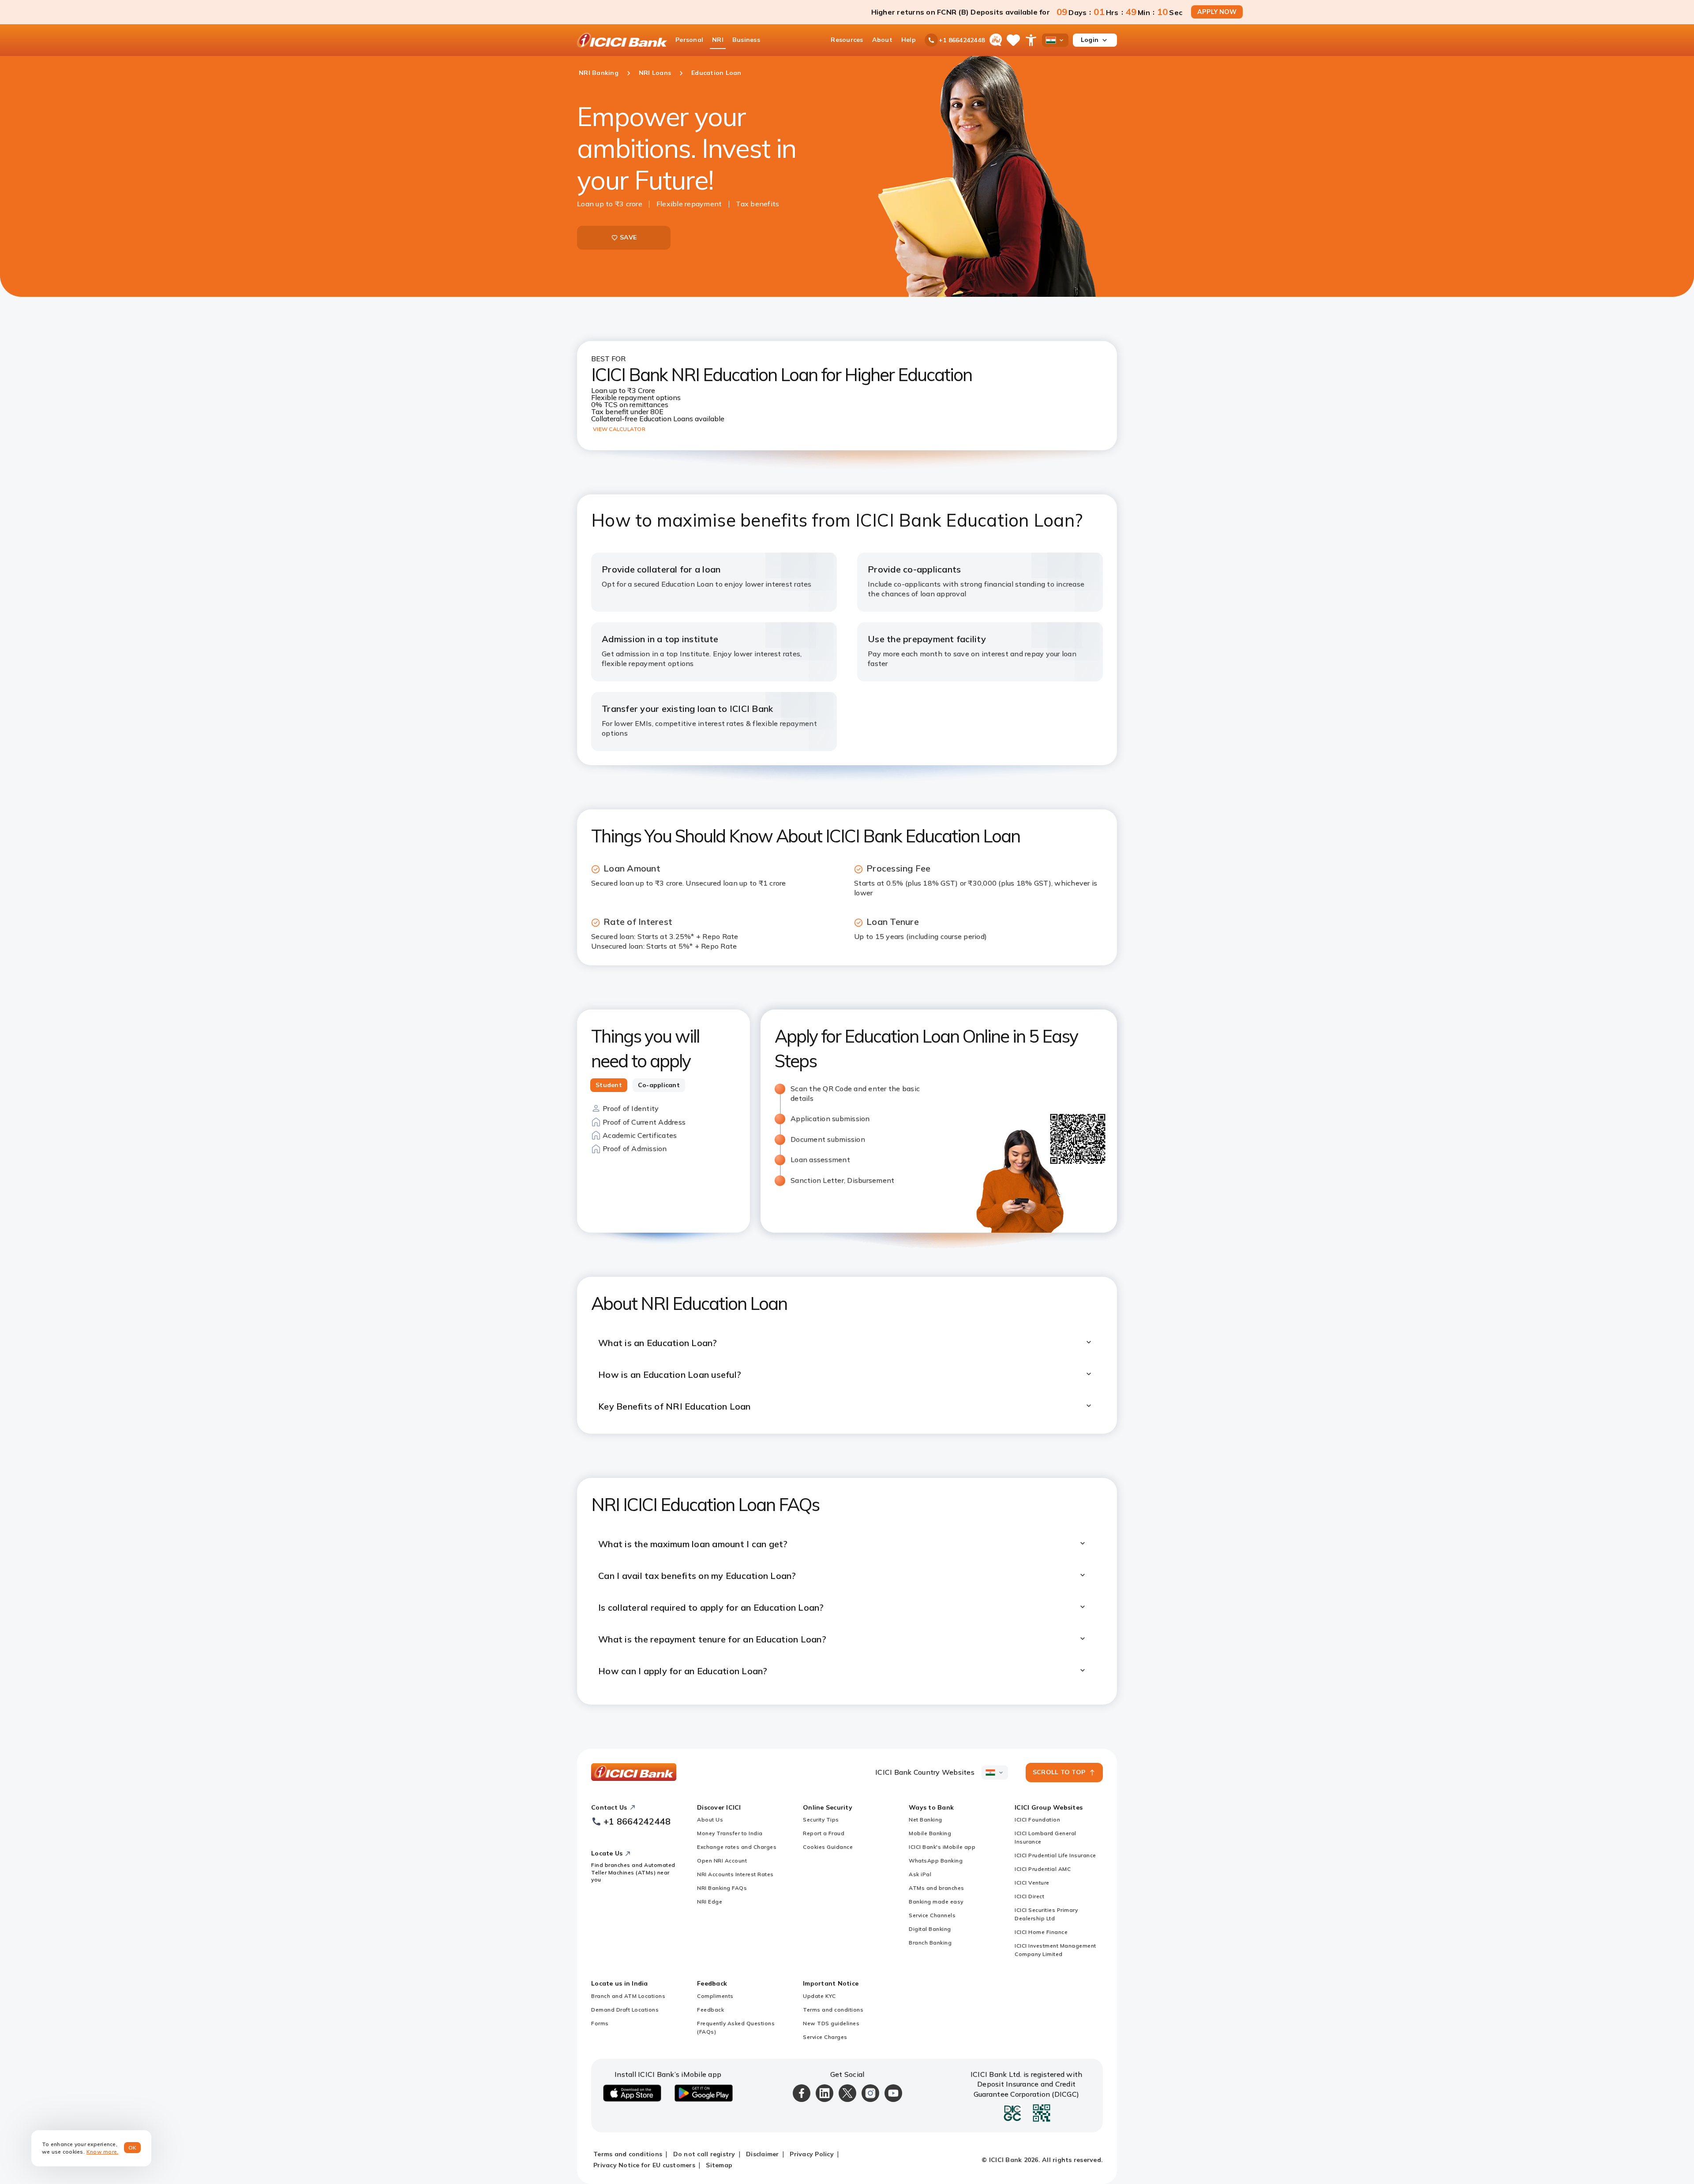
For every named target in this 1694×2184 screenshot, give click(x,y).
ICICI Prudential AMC (1043, 1869)
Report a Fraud (824, 1833)
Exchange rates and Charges (737, 1847)
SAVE (628, 237)
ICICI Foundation (1037, 1819)
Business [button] (746, 40)
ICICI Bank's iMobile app (942, 1847)
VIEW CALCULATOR (619, 429)
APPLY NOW (1217, 12)
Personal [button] (689, 40)
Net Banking (926, 1819)
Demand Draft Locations (625, 2010)
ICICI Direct (1029, 1896)
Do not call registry (704, 2154)
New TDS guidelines (831, 2023)
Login (1090, 40)
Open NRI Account (722, 1861)
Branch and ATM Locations (628, 1996)
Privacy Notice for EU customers (644, 2165)
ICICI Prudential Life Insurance (1055, 1855)
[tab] (609, 1085)
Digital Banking (930, 1929)
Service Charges (825, 2037)
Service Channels (932, 1915)
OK (133, 2148)
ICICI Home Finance (1041, 1932)
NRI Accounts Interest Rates (735, 1874)
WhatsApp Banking (936, 1861)
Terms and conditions (833, 2010)
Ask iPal (920, 1874)
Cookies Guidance (828, 1847)
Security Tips (821, 1819)
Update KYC (819, 1996)
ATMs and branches (937, 1888)
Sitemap (719, 2165)
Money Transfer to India (730, 1833)
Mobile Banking (930, 1833)
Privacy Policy (812, 2154)
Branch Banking (930, 1943)
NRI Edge (710, 1902)
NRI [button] (718, 40)
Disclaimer (763, 2154)
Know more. (103, 2152)
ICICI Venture (1032, 1883)
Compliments (715, 1996)
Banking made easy (936, 1902)
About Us (710, 1819)
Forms (600, 2023)
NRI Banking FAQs (722, 1888)
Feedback (710, 2010)
